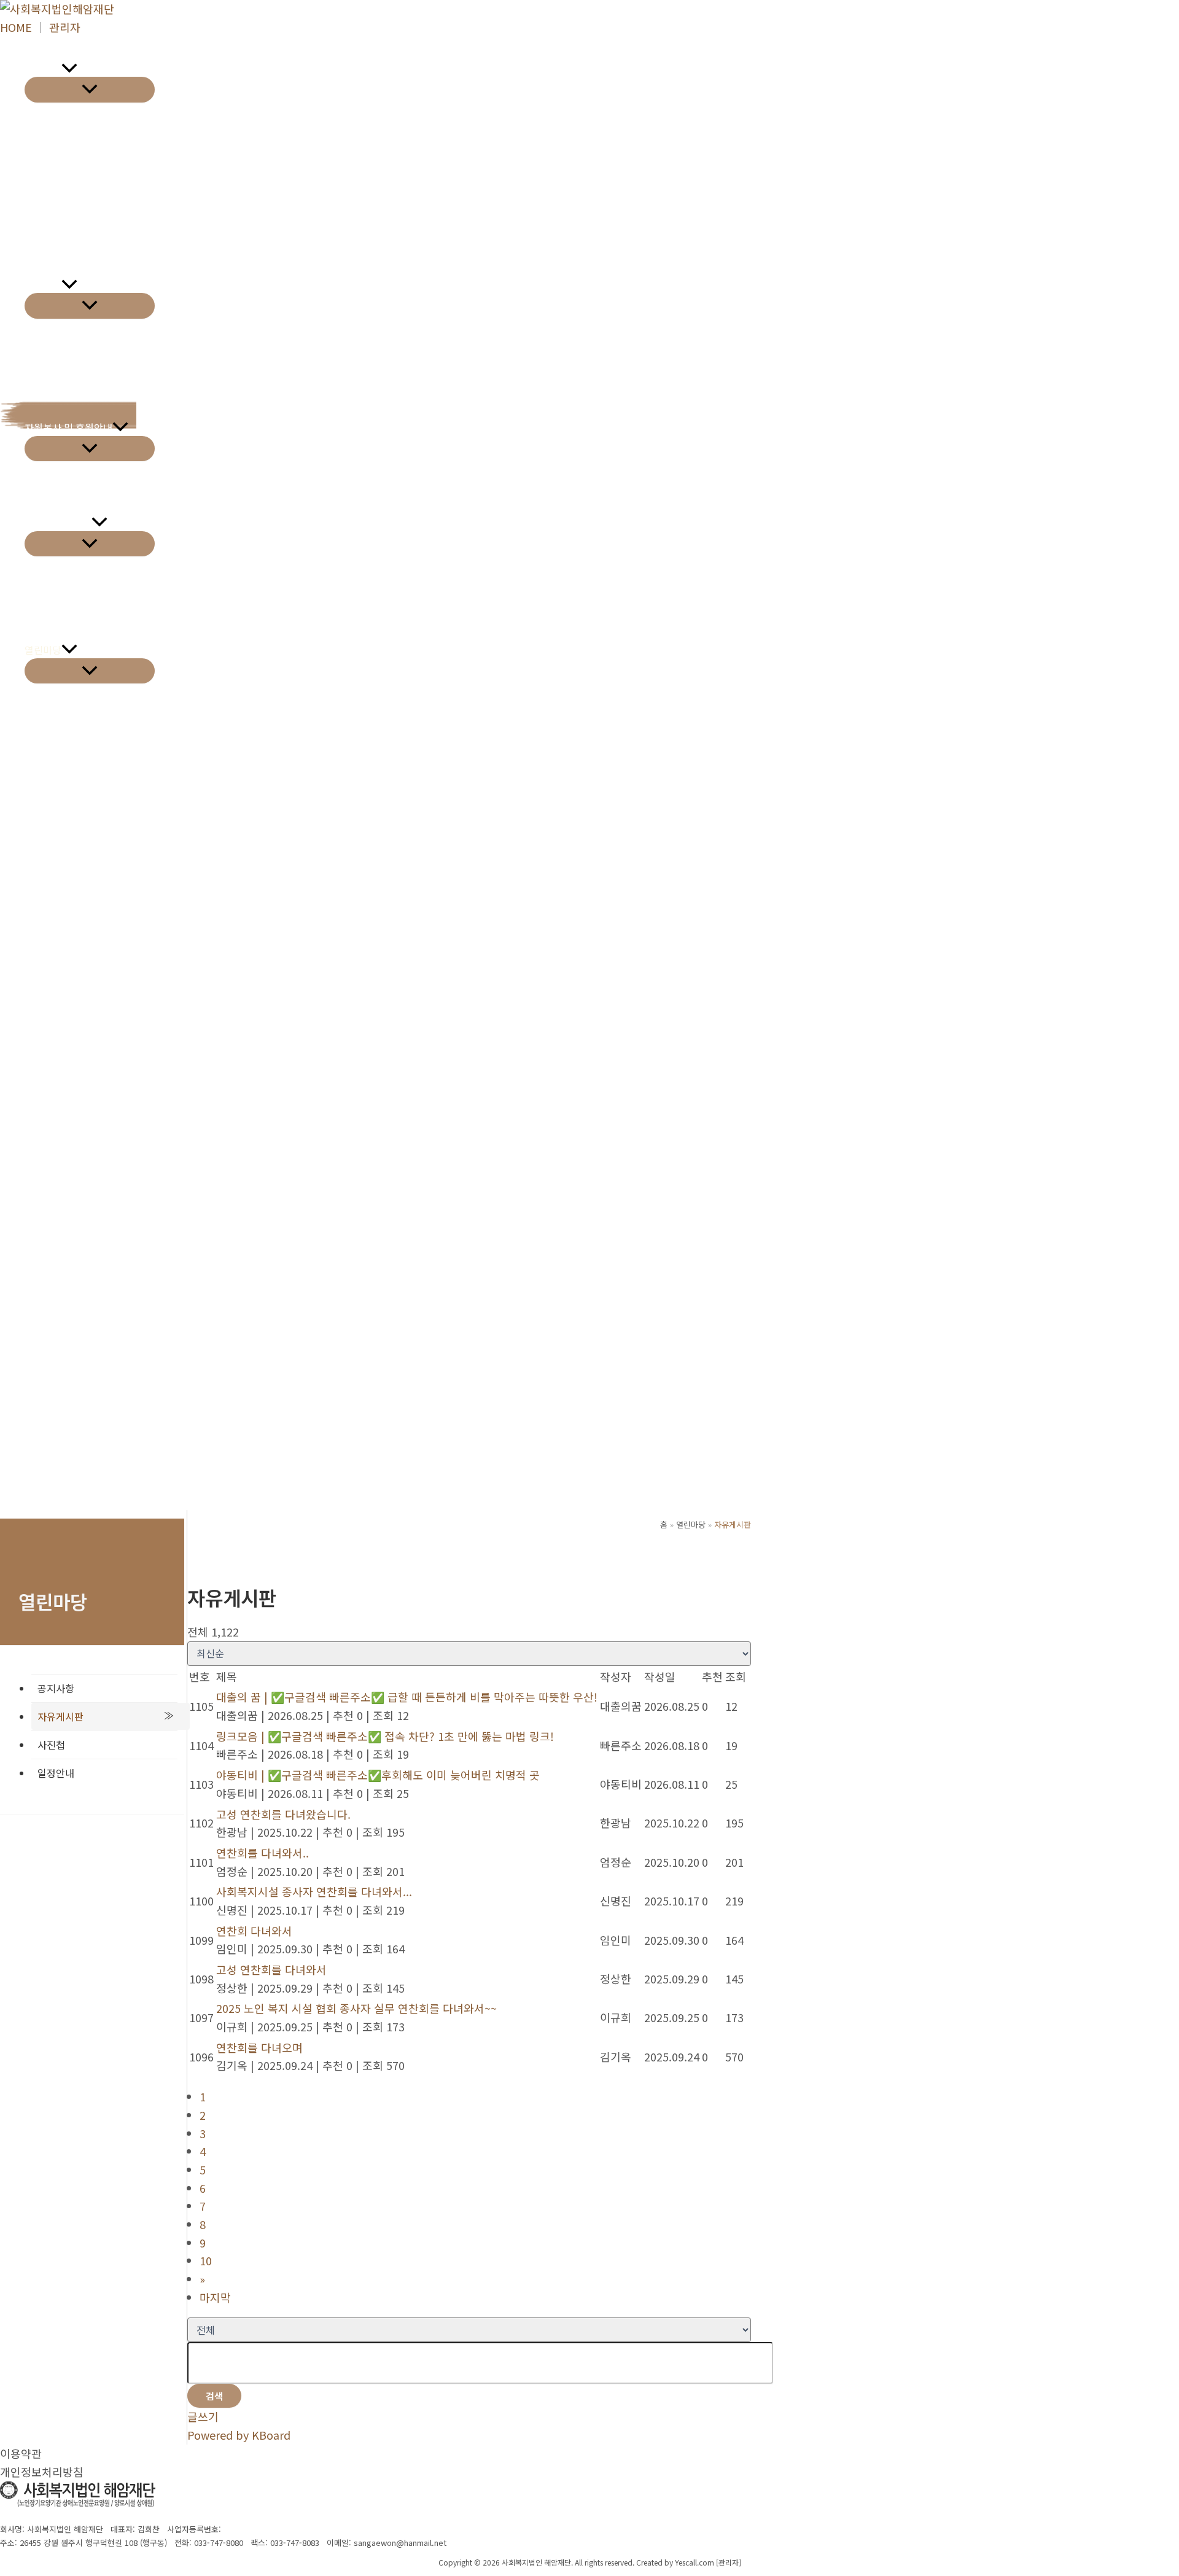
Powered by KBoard (239, 2435)
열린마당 (43, 650)
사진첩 (51, 1745)
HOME (16, 27)
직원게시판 (48, 761)
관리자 (65, 27)
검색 (214, 2396)
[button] (69, 69)
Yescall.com (695, 2562)
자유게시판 (60, 1716)
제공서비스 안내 (58, 523)
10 (206, 2260)
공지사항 (56, 1688)
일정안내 (56, 1773)
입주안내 (43, 285)
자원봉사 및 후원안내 (68, 427)
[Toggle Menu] (90, 89)
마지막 (215, 2297)
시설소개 (43, 69)
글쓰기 (203, 2416)
